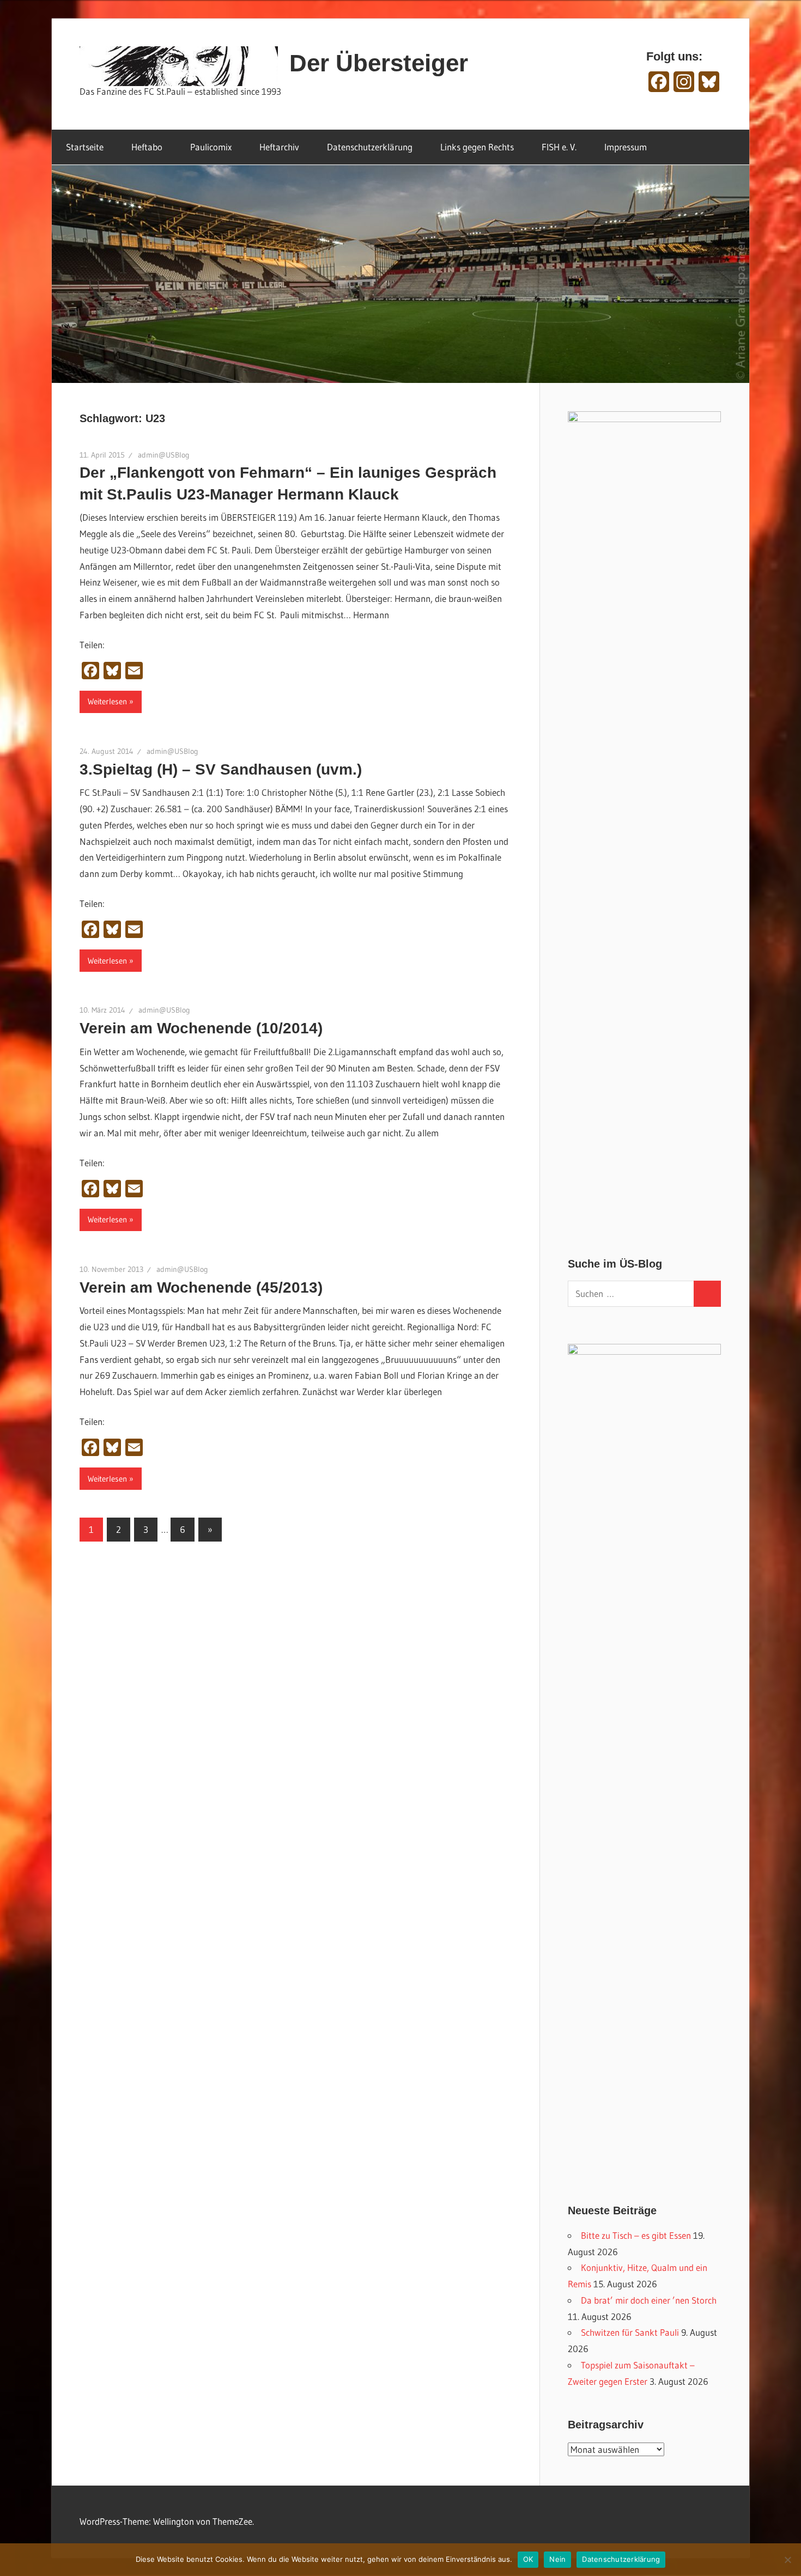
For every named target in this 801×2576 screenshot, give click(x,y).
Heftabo (147, 147)
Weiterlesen (107, 701)
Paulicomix (211, 147)
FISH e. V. (559, 147)
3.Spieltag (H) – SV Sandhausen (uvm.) (221, 769)
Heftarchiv (279, 147)
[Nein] (787, 2560)
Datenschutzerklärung (370, 147)
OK (528, 2559)
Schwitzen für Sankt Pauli (630, 2332)
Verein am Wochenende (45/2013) (201, 1287)
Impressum (626, 147)
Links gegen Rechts (477, 147)
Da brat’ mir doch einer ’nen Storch (649, 2300)
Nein (557, 2559)
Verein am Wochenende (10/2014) (201, 1028)
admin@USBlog (164, 455)
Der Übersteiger (379, 63)
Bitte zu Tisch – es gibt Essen (636, 2235)
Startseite (85, 147)
